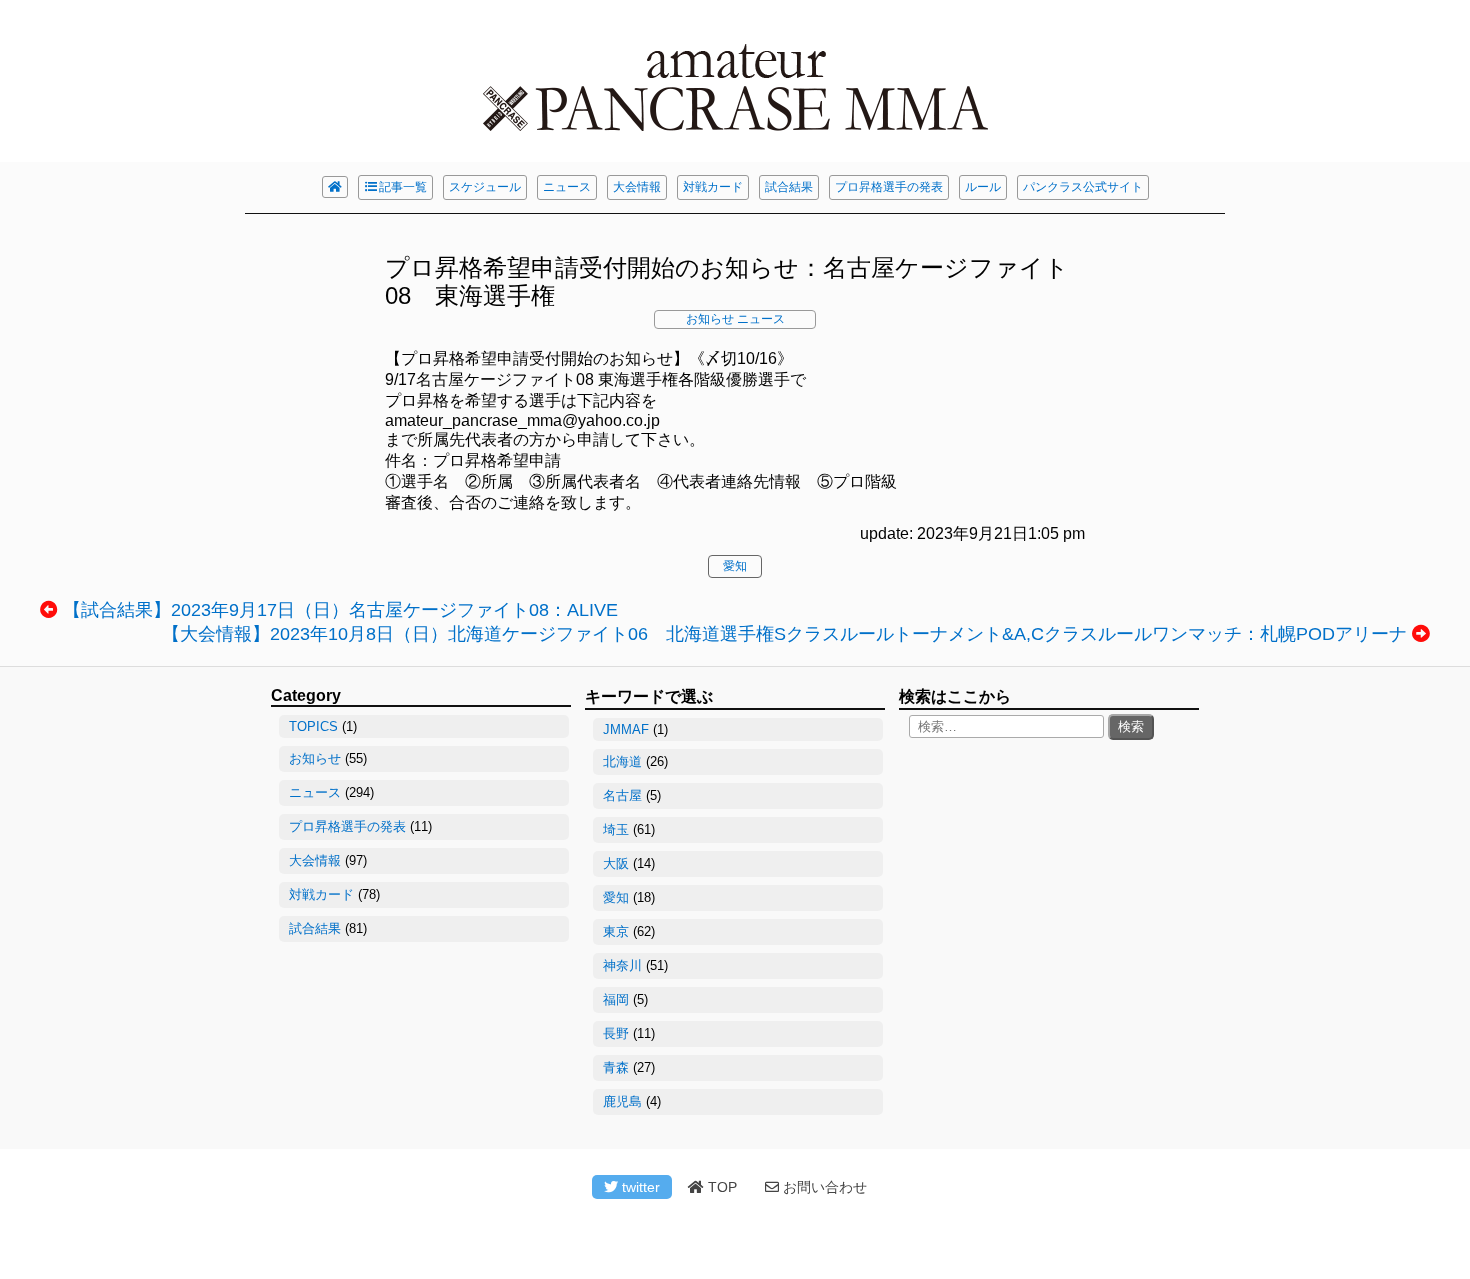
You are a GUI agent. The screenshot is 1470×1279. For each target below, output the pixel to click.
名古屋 (622, 795)
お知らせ (710, 319)
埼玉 (616, 829)
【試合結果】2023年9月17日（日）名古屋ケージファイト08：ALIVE (340, 610)
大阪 (616, 863)
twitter (639, 1187)
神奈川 (622, 965)
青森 (616, 1067)
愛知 (735, 566)
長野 (616, 1033)
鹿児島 (622, 1101)
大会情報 (637, 187)
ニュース (567, 187)
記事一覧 (403, 187)
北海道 (622, 761)
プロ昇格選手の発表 (889, 187)
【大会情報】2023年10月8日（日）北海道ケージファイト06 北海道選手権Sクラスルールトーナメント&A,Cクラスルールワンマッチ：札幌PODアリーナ (784, 634)
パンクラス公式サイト (1083, 187)
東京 (616, 931)
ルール (983, 187)
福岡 (616, 999)
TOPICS (313, 726)
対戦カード (713, 187)
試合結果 (789, 187)
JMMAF (626, 729)
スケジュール (485, 187)
